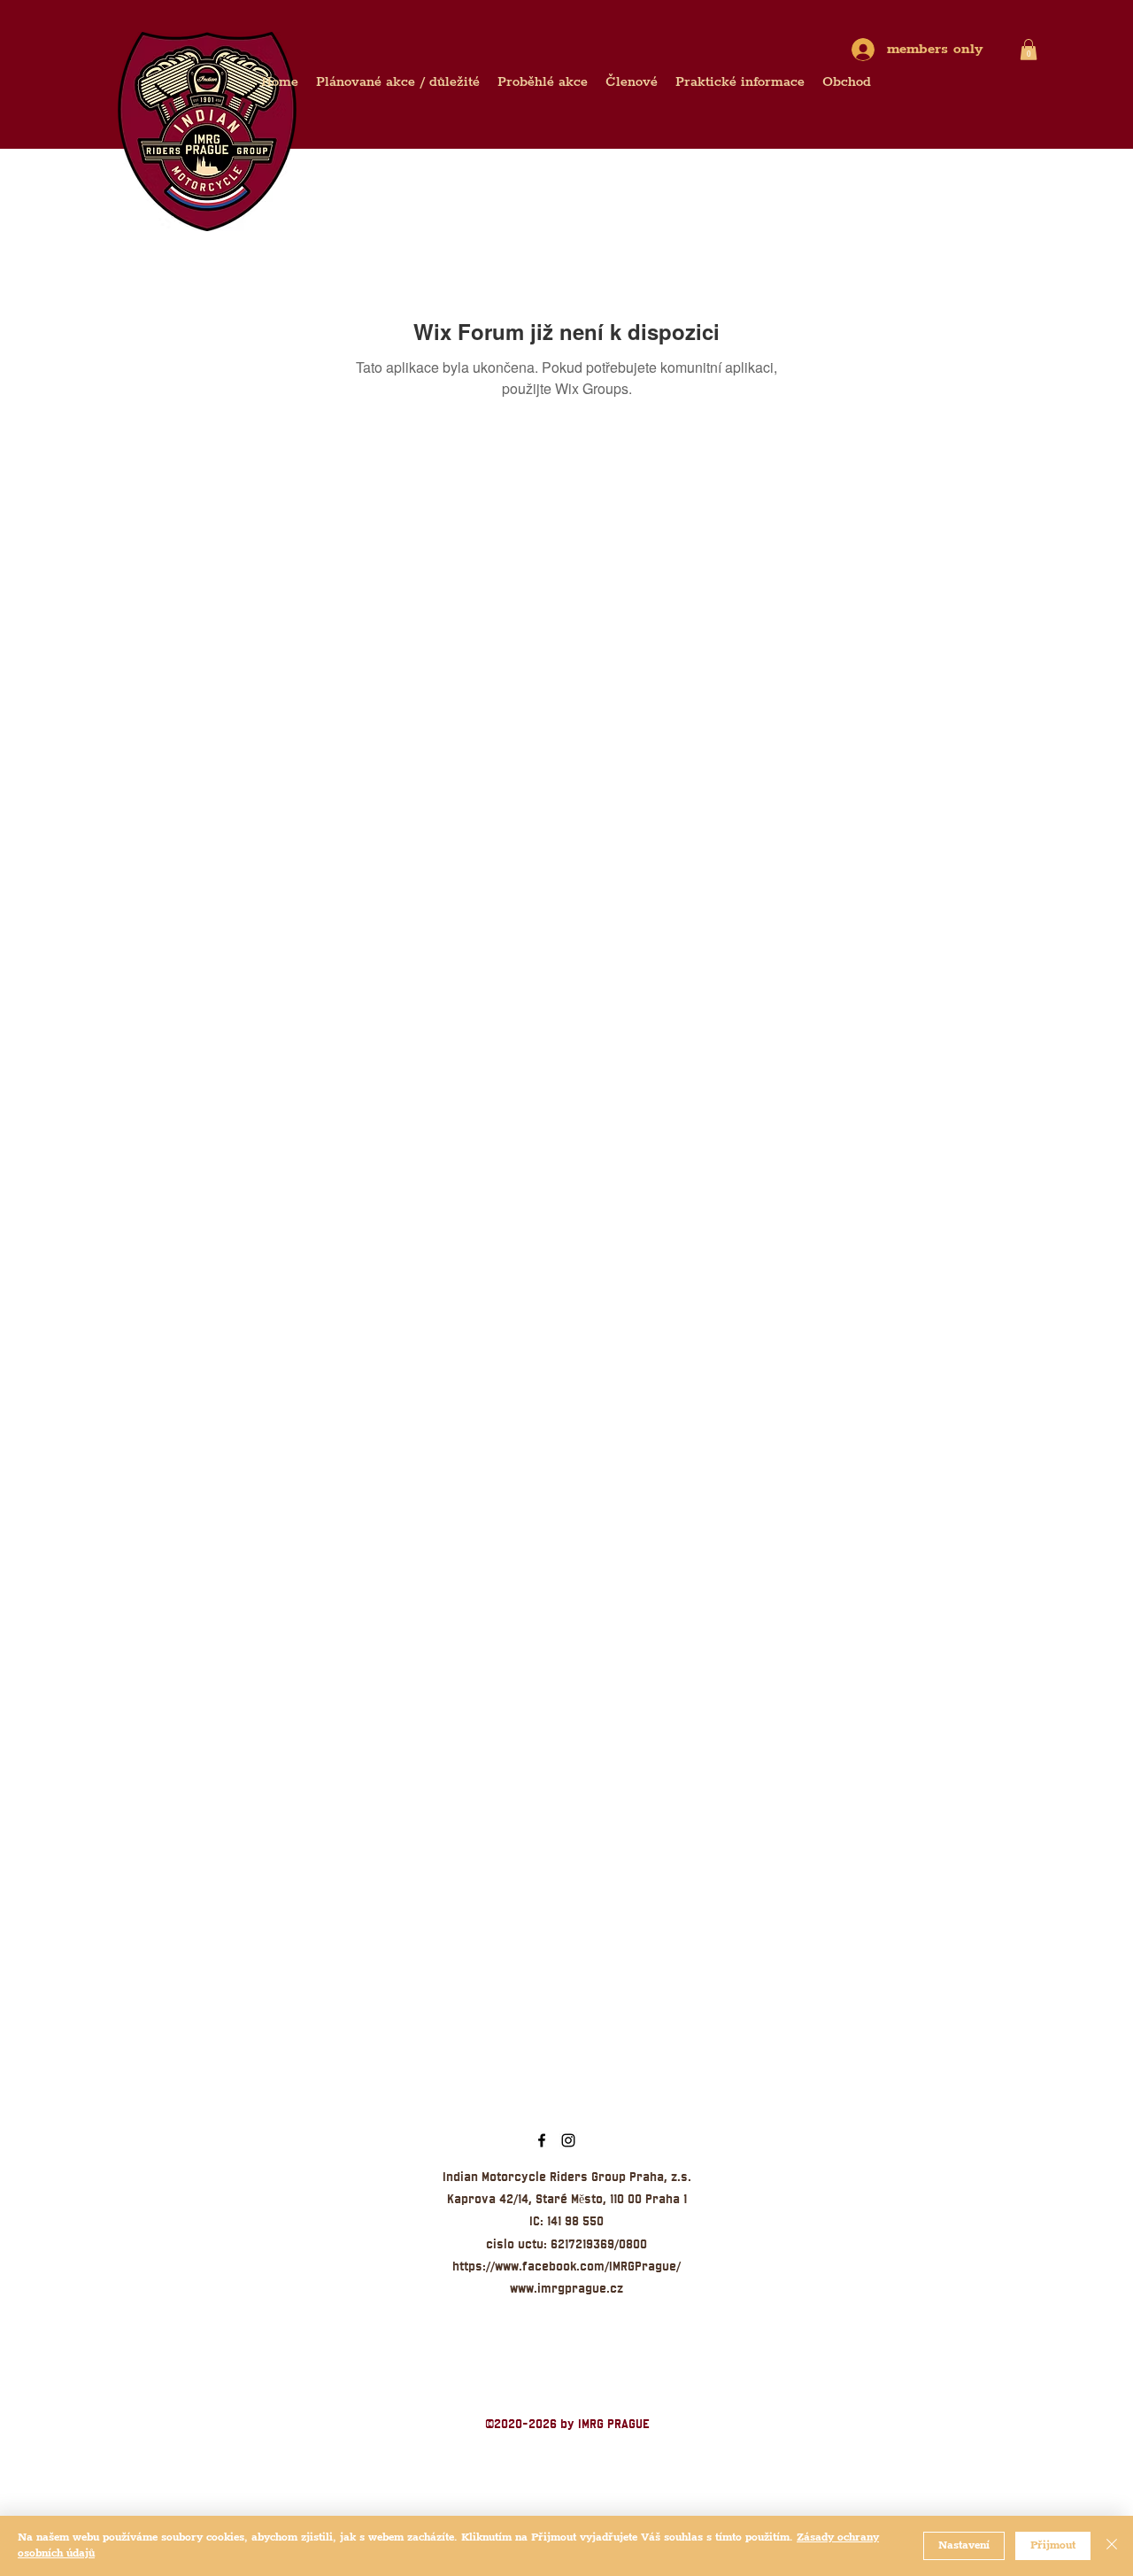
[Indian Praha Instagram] (568, 2140)
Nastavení (964, 2545)
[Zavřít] (1112, 2546)
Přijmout (1053, 2545)
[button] (1029, 50)
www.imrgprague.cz (566, 2288)
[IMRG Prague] (542, 2140)
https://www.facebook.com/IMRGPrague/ (566, 2266)
